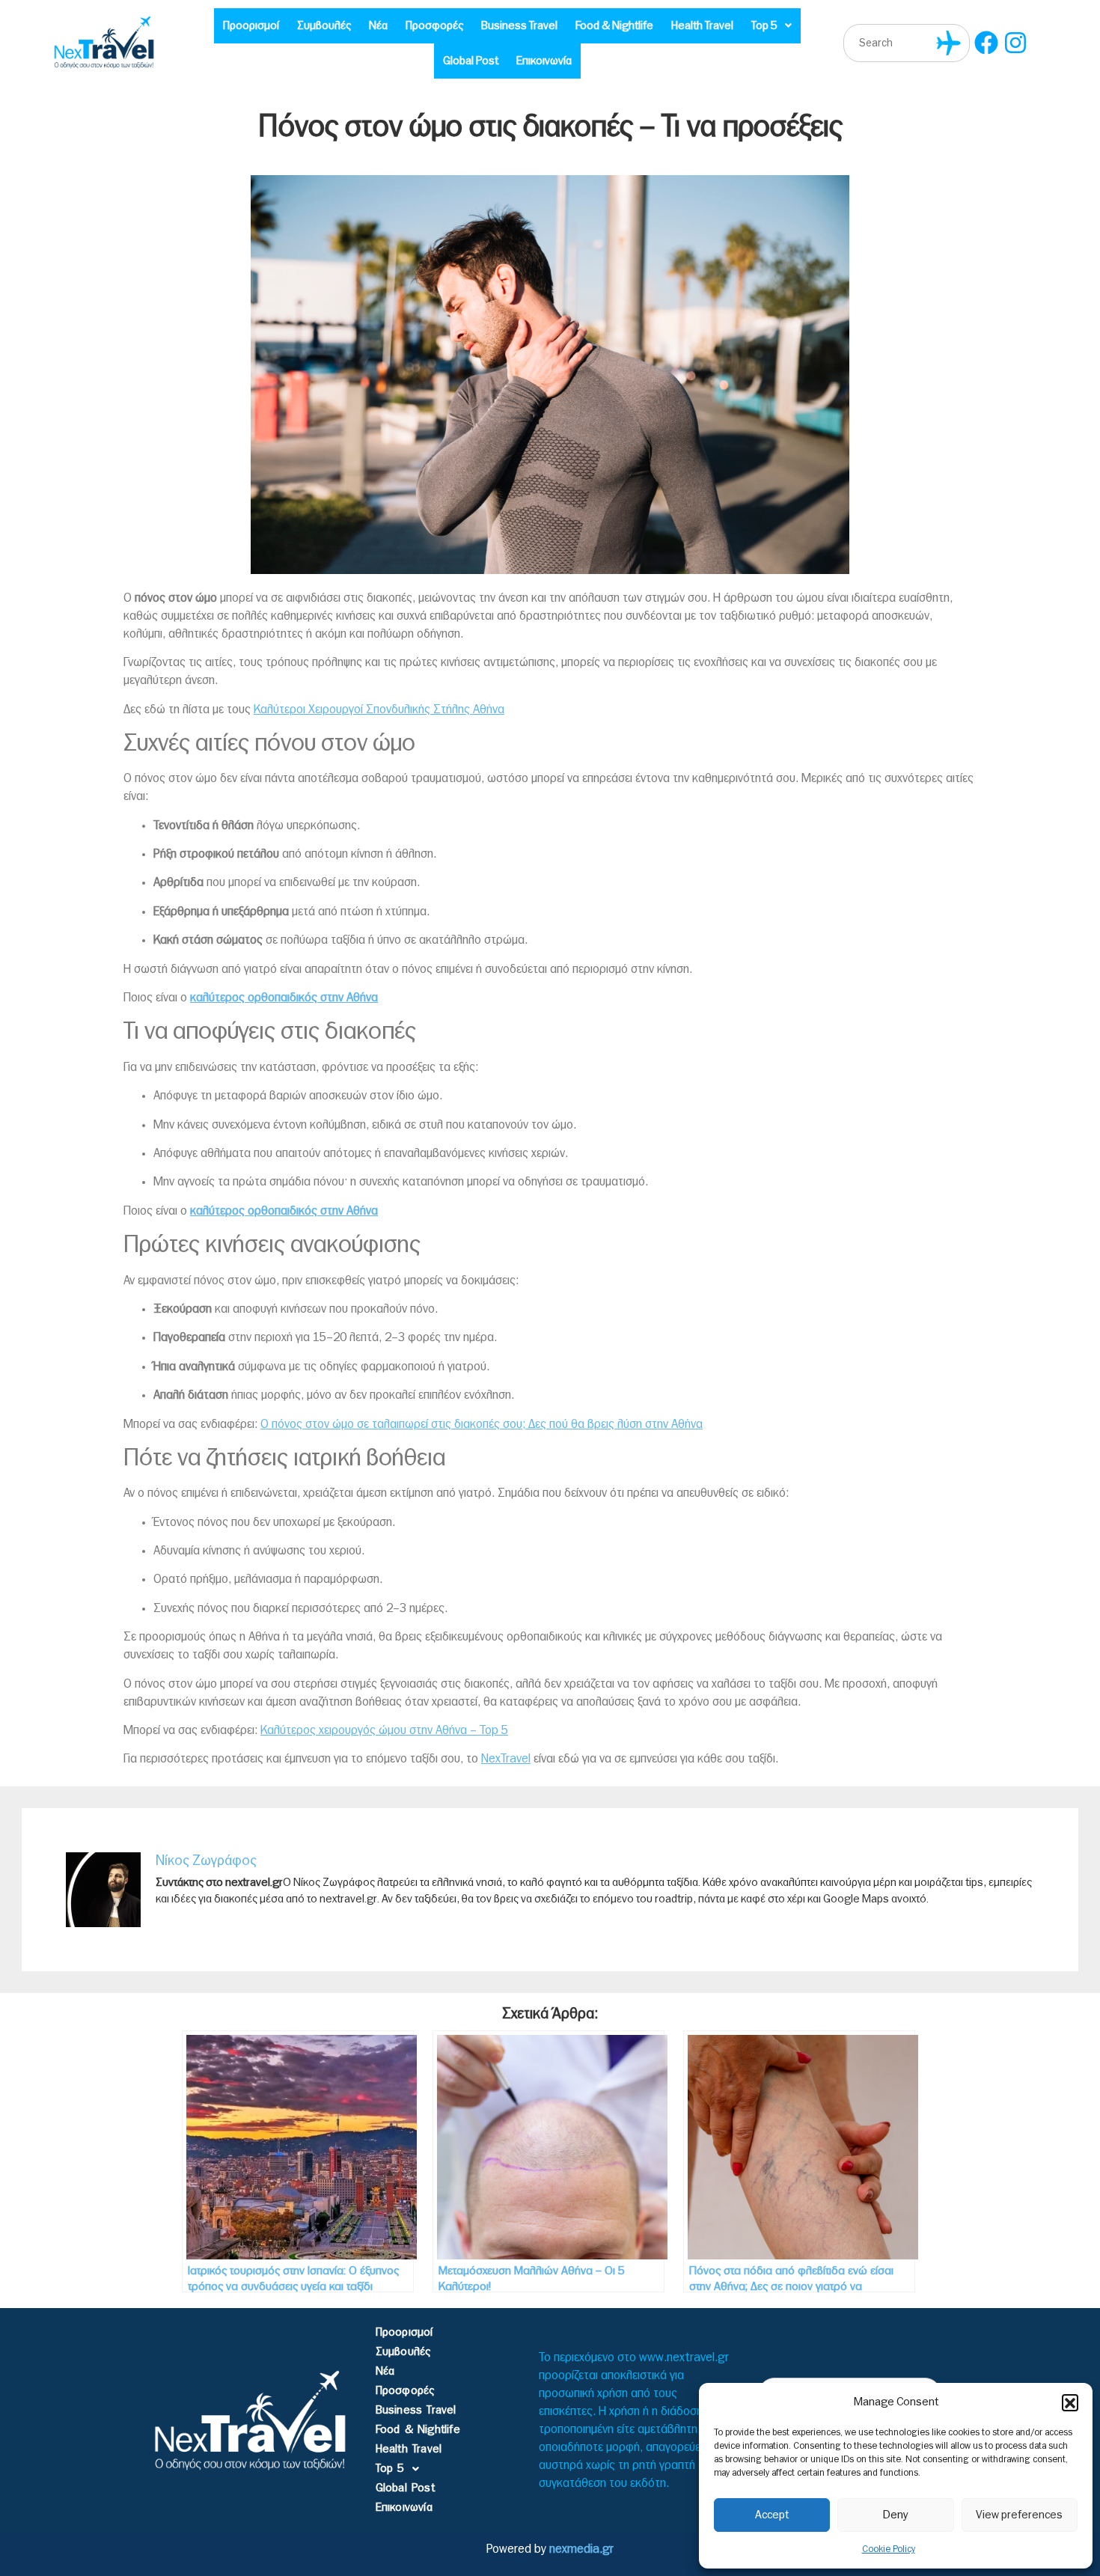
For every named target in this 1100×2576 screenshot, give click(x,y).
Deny (896, 2515)
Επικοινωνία (544, 61)
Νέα (378, 26)
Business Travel (519, 26)
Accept (772, 2515)
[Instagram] (1016, 43)
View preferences (1019, 2515)
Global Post (471, 61)
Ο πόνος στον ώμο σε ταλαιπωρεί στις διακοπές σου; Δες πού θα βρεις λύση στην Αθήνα (482, 1424)
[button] (1070, 2402)
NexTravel (506, 1759)
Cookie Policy (889, 2549)
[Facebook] (987, 43)
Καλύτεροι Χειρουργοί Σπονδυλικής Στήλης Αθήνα (379, 709)
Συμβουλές (324, 26)
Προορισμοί (251, 26)
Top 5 (764, 26)
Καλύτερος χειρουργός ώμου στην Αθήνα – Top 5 (384, 1730)
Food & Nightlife (614, 26)
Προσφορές (434, 26)
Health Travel (702, 26)
